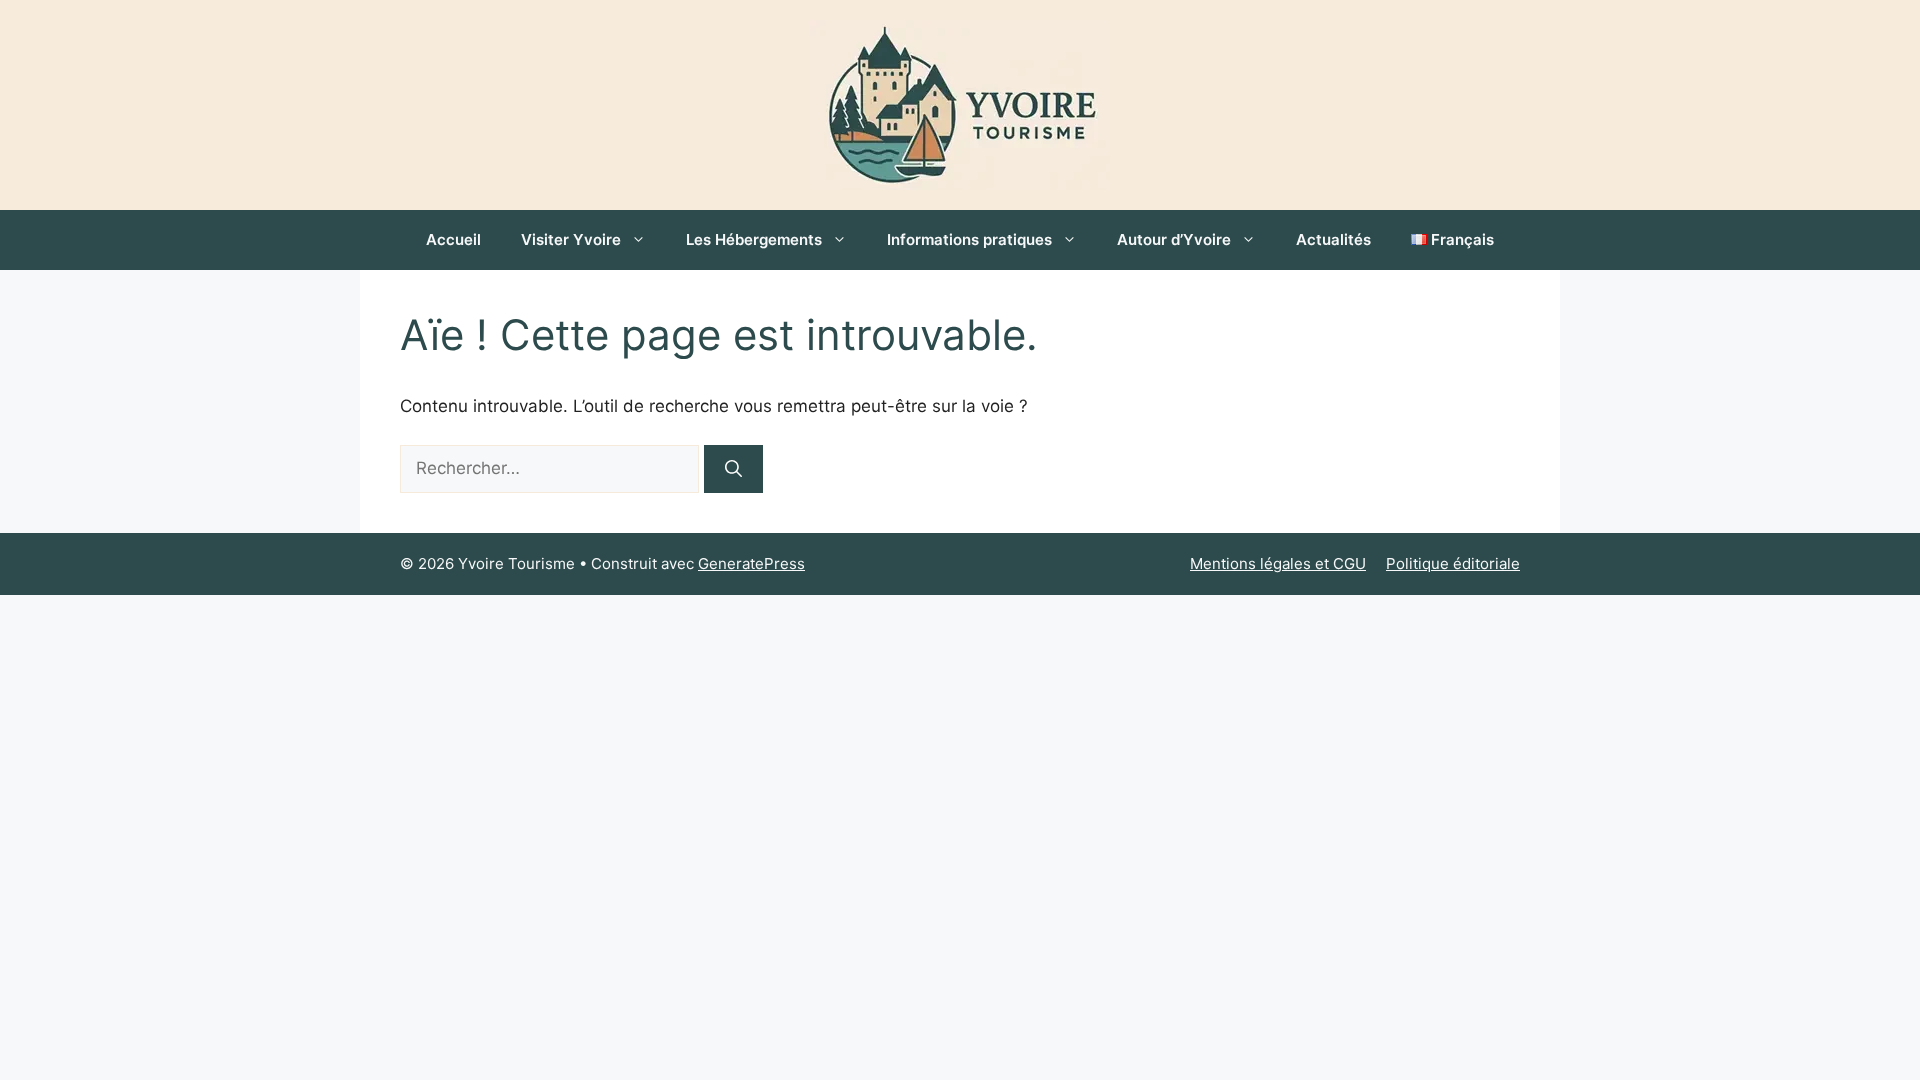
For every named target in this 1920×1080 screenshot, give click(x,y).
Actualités (1333, 239)
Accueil (453, 239)
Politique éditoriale (1453, 563)
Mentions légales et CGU (1278, 563)
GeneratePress (751, 563)
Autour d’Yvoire (1174, 239)
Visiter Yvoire (571, 239)
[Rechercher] (733, 469)
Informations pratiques (969, 239)
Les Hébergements (754, 239)
